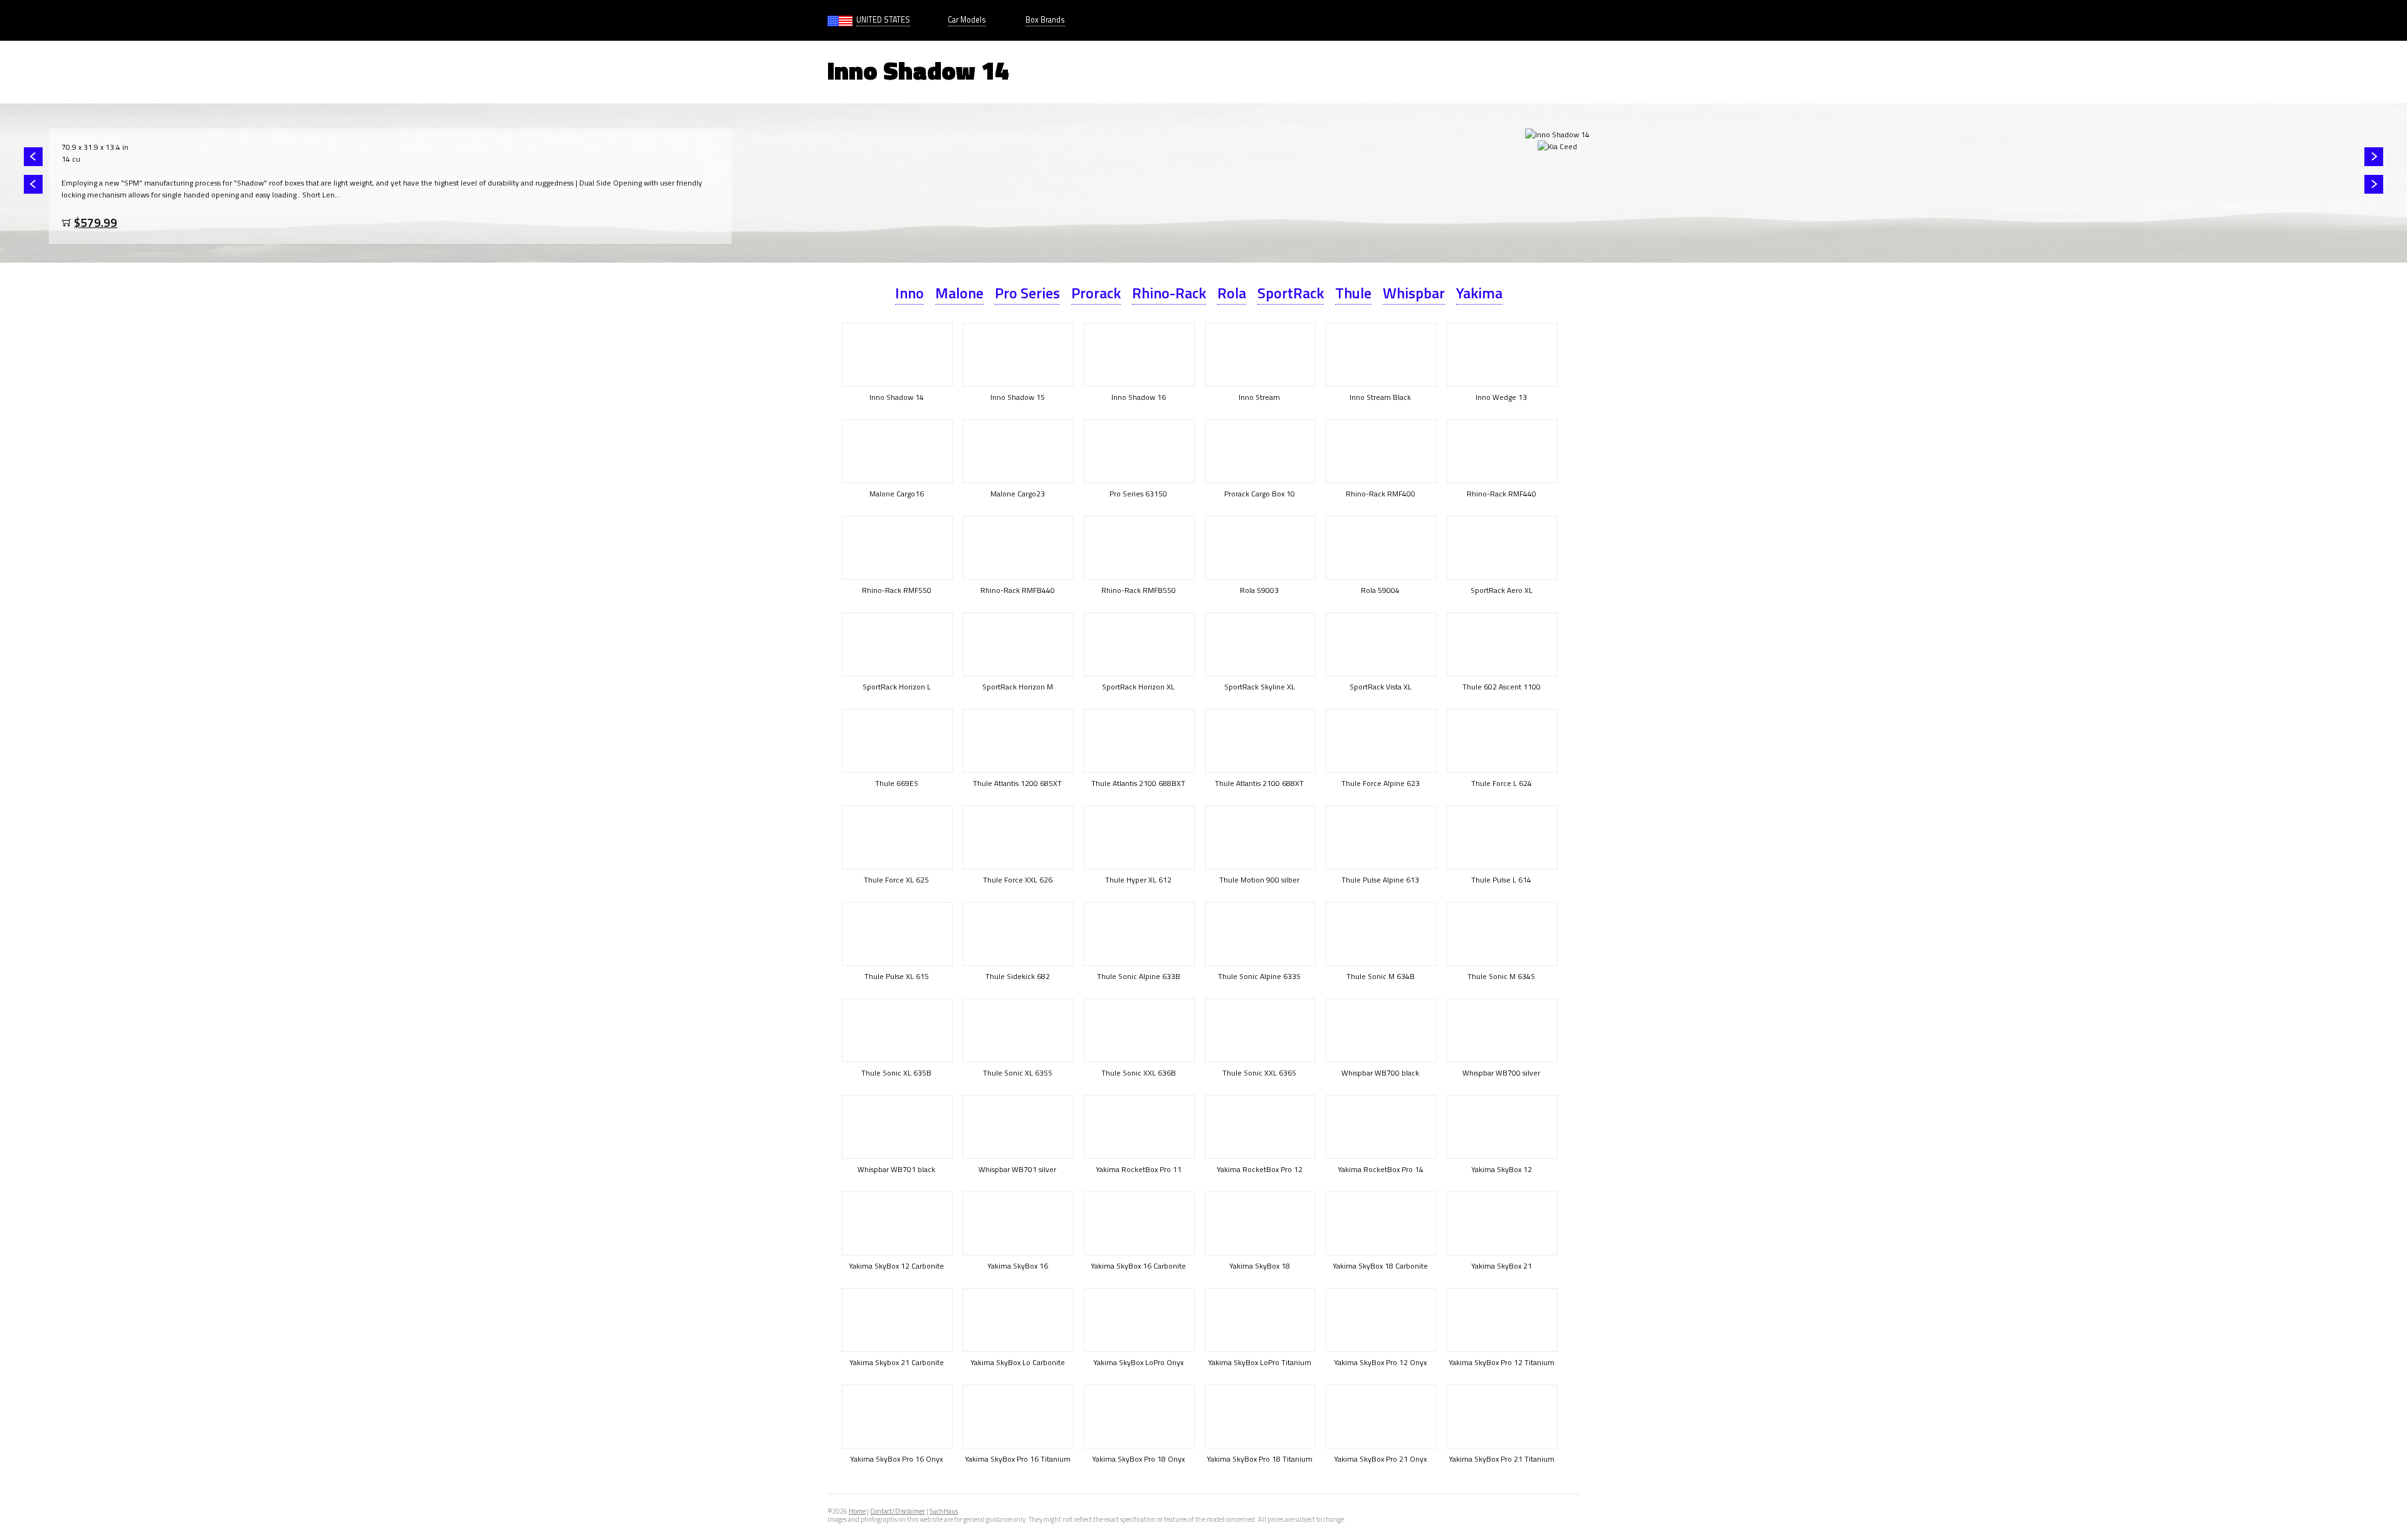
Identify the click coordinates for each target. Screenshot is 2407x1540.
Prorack (1096, 293)
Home (857, 1511)
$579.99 (96, 222)
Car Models (967, 20)
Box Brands (1045, 20)
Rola (1232, 293)
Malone (959, 293)
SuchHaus (944, 1511)
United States (883, 20)
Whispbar (1414, 293)
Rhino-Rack (1169, 293)
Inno (910, 293)
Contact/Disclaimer (898, 1511)
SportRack (1291, 293)
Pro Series (1027, 293)
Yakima (1479, 293)
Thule (1353, 293)
